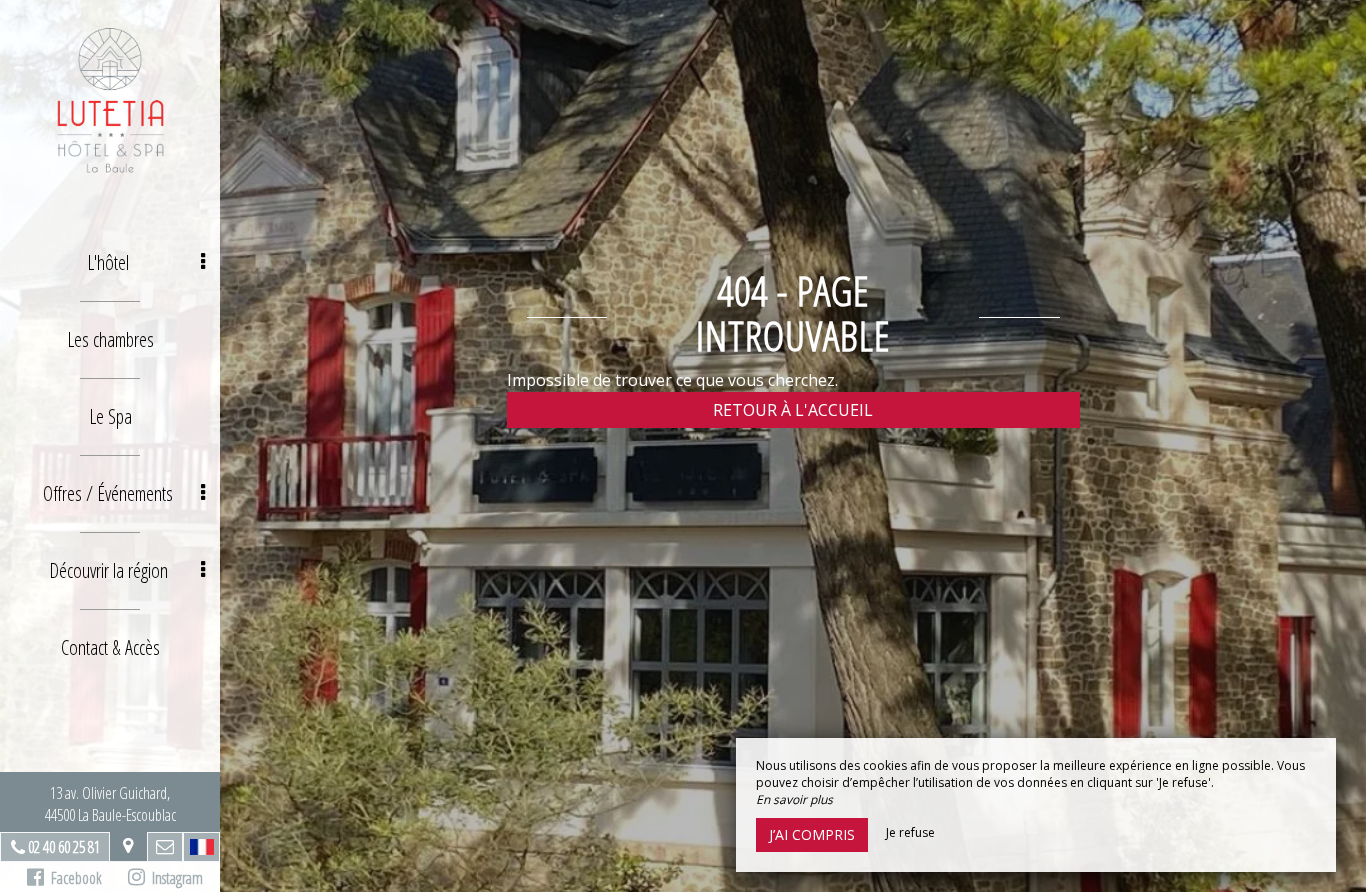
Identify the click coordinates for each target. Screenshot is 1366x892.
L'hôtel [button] (108, 262)
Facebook (73, 878)
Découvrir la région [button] (108, 570)
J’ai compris (812, 834)
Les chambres (110, 339)
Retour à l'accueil (793, 410)
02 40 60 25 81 (64, 847)
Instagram (174, 878)
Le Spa (110, 416)
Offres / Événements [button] (108, 493)
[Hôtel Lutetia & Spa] (110, 100)
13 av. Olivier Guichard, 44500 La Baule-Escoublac (110, 804)
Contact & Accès (110, 647)
